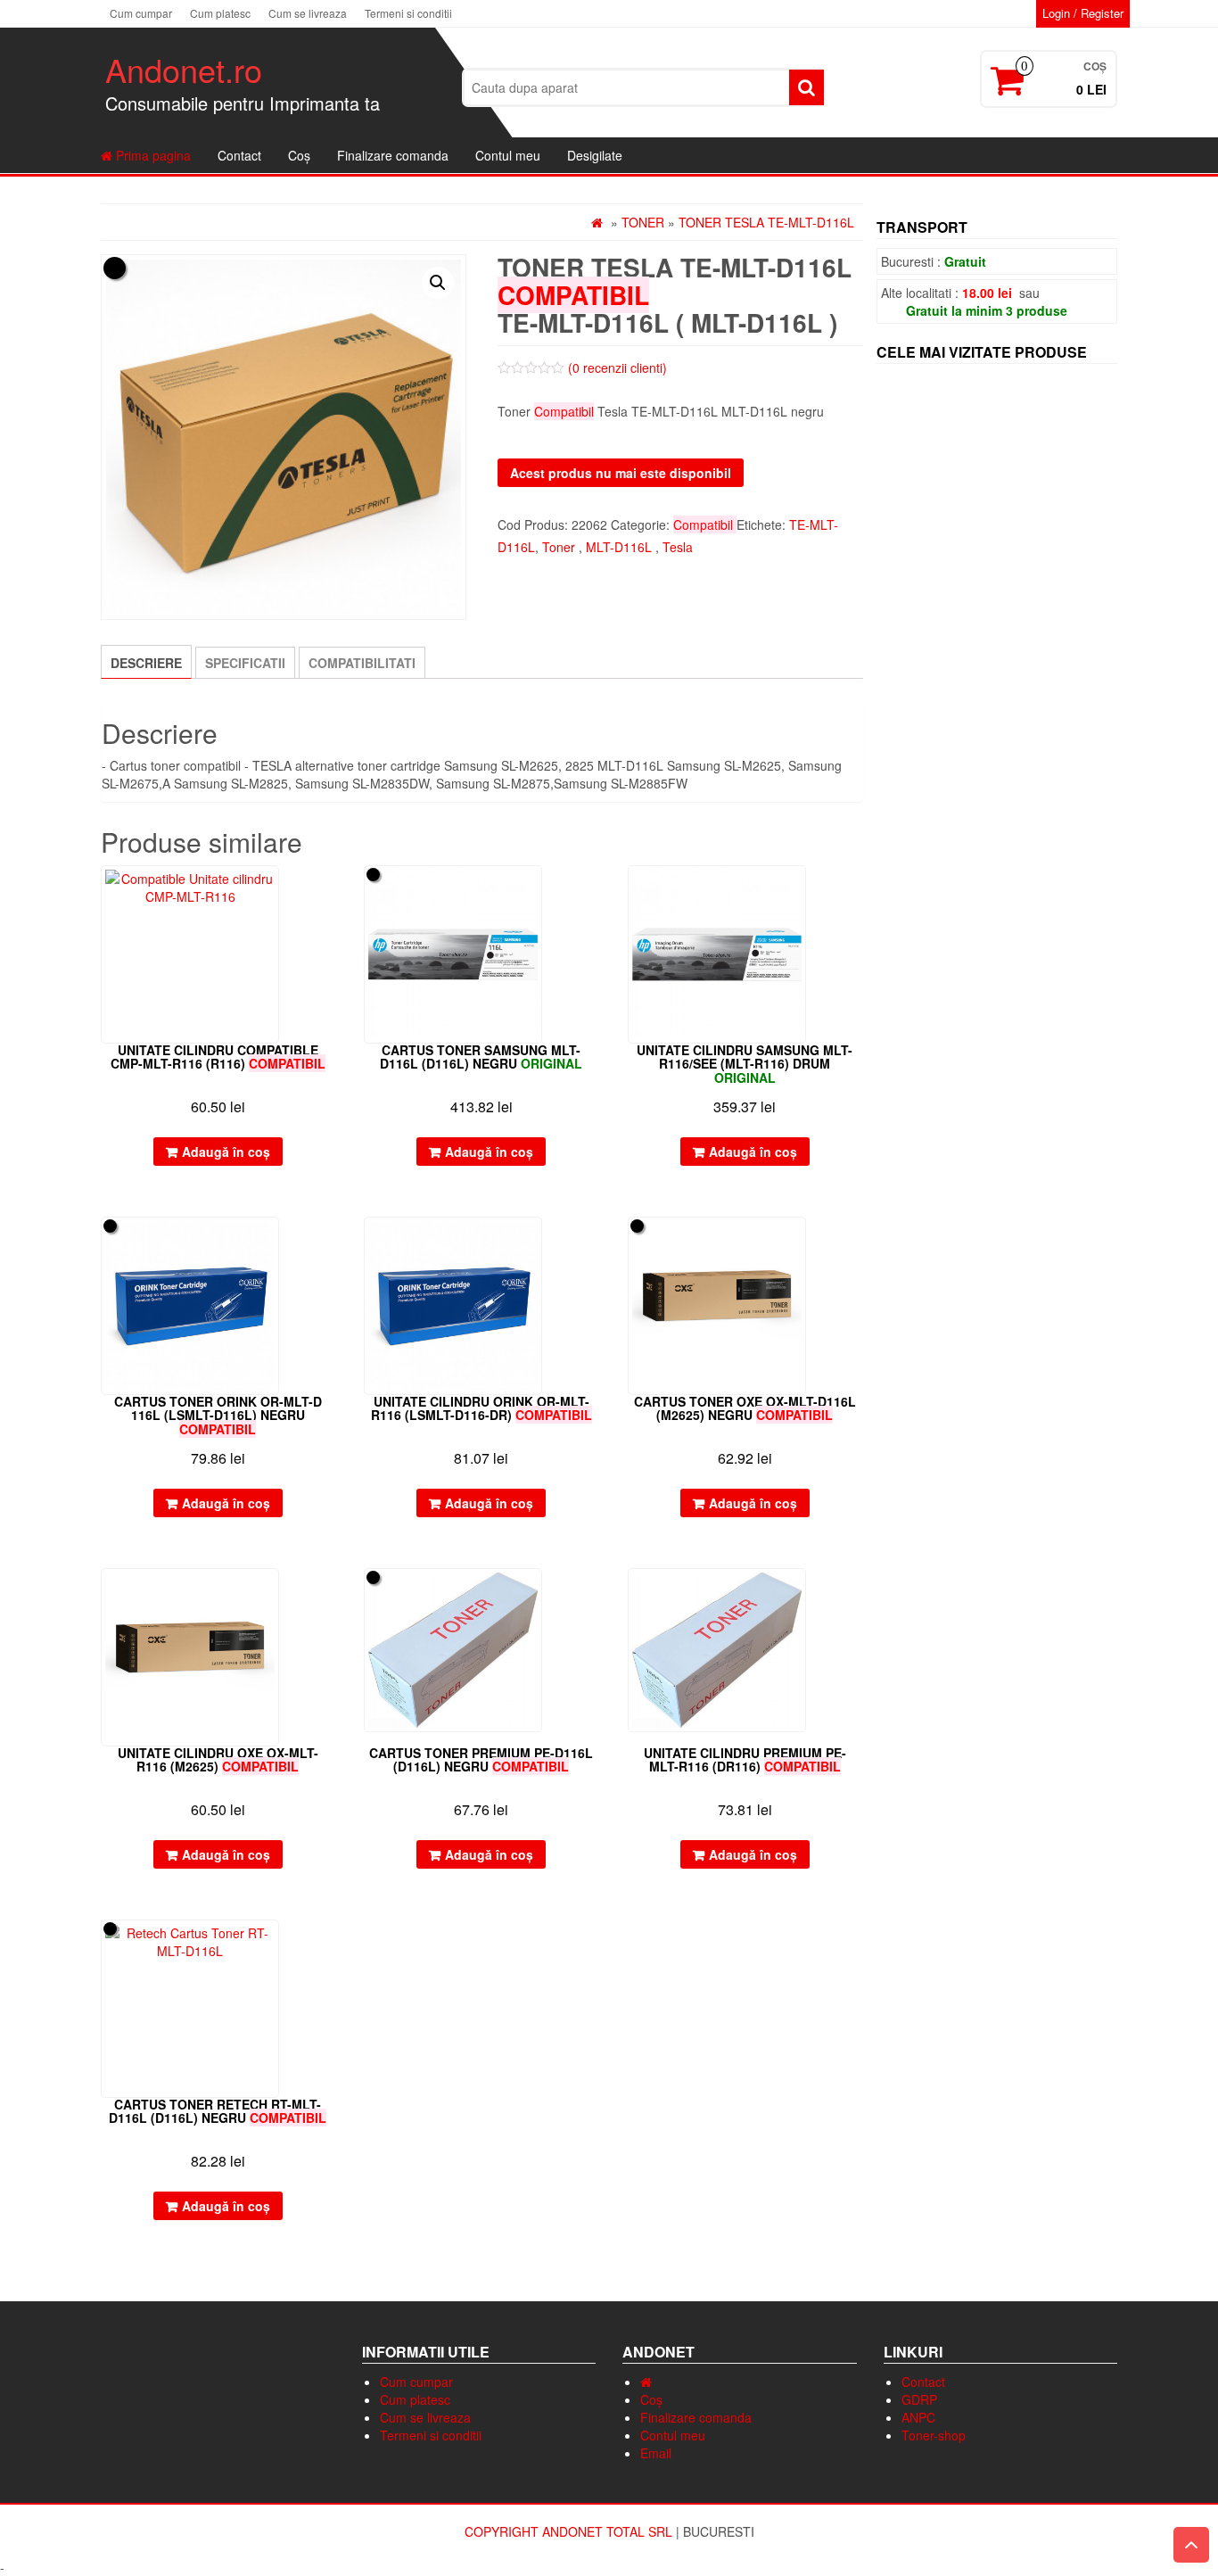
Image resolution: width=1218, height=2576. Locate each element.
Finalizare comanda (393, 155)
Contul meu (508, 155)
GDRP (919, 2399)
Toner (643, 222)
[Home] (646, 2382)
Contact (239, 155)
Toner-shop (934, 2435)
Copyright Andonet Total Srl (570, 2531)
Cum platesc (220, 13)
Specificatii (245, 663)
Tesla (678, 547)
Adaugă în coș (226, 1152)
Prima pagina (152, 155)
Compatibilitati (362, 663)
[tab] (146, 662)
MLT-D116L (619, 547)
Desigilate (595, 155)
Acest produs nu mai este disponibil (621, 473)
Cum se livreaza (308, 13)
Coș (299, 155)
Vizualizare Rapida (327, 892)
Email (656, 2453)
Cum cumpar (141, 13)
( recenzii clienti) (617, 367)
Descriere (146, 663)
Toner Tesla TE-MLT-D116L (766, 222)
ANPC (918, 2417)
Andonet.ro (184, 69)
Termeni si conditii (408, 13)
